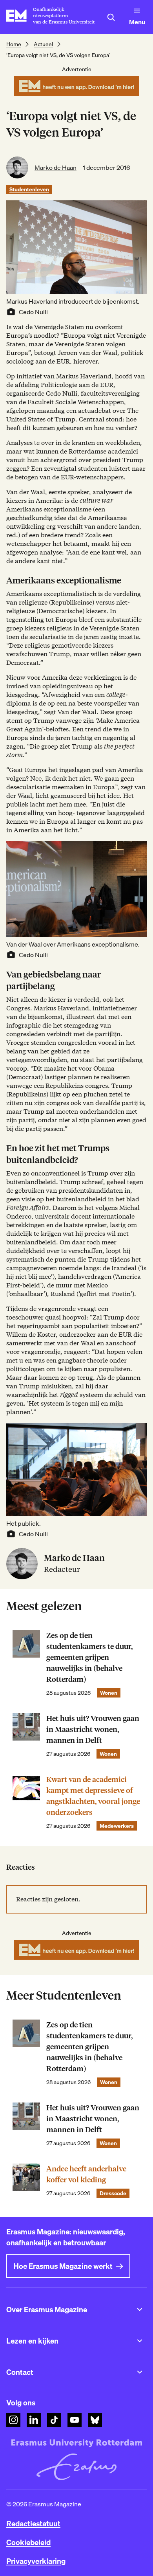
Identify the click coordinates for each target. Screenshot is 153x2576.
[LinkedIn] (34, 2420)
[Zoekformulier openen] (111, 17)
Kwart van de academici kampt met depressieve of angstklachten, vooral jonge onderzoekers (93, 1796)
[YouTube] (75, 2420)
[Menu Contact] (140, 2372)
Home (14, 44)
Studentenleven (29, 189)
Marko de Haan (56, 167)
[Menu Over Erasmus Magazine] (140, 2310)
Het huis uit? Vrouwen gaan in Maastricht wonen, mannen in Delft (93, 1729)
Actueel (43, 44)
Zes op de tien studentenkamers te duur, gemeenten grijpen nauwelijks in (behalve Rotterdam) (89, 1657)
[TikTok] (54, 2420)
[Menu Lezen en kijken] (140, 2341)
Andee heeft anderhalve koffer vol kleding (86, 2174)
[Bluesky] (95, 2420)
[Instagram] (13, 2420)
